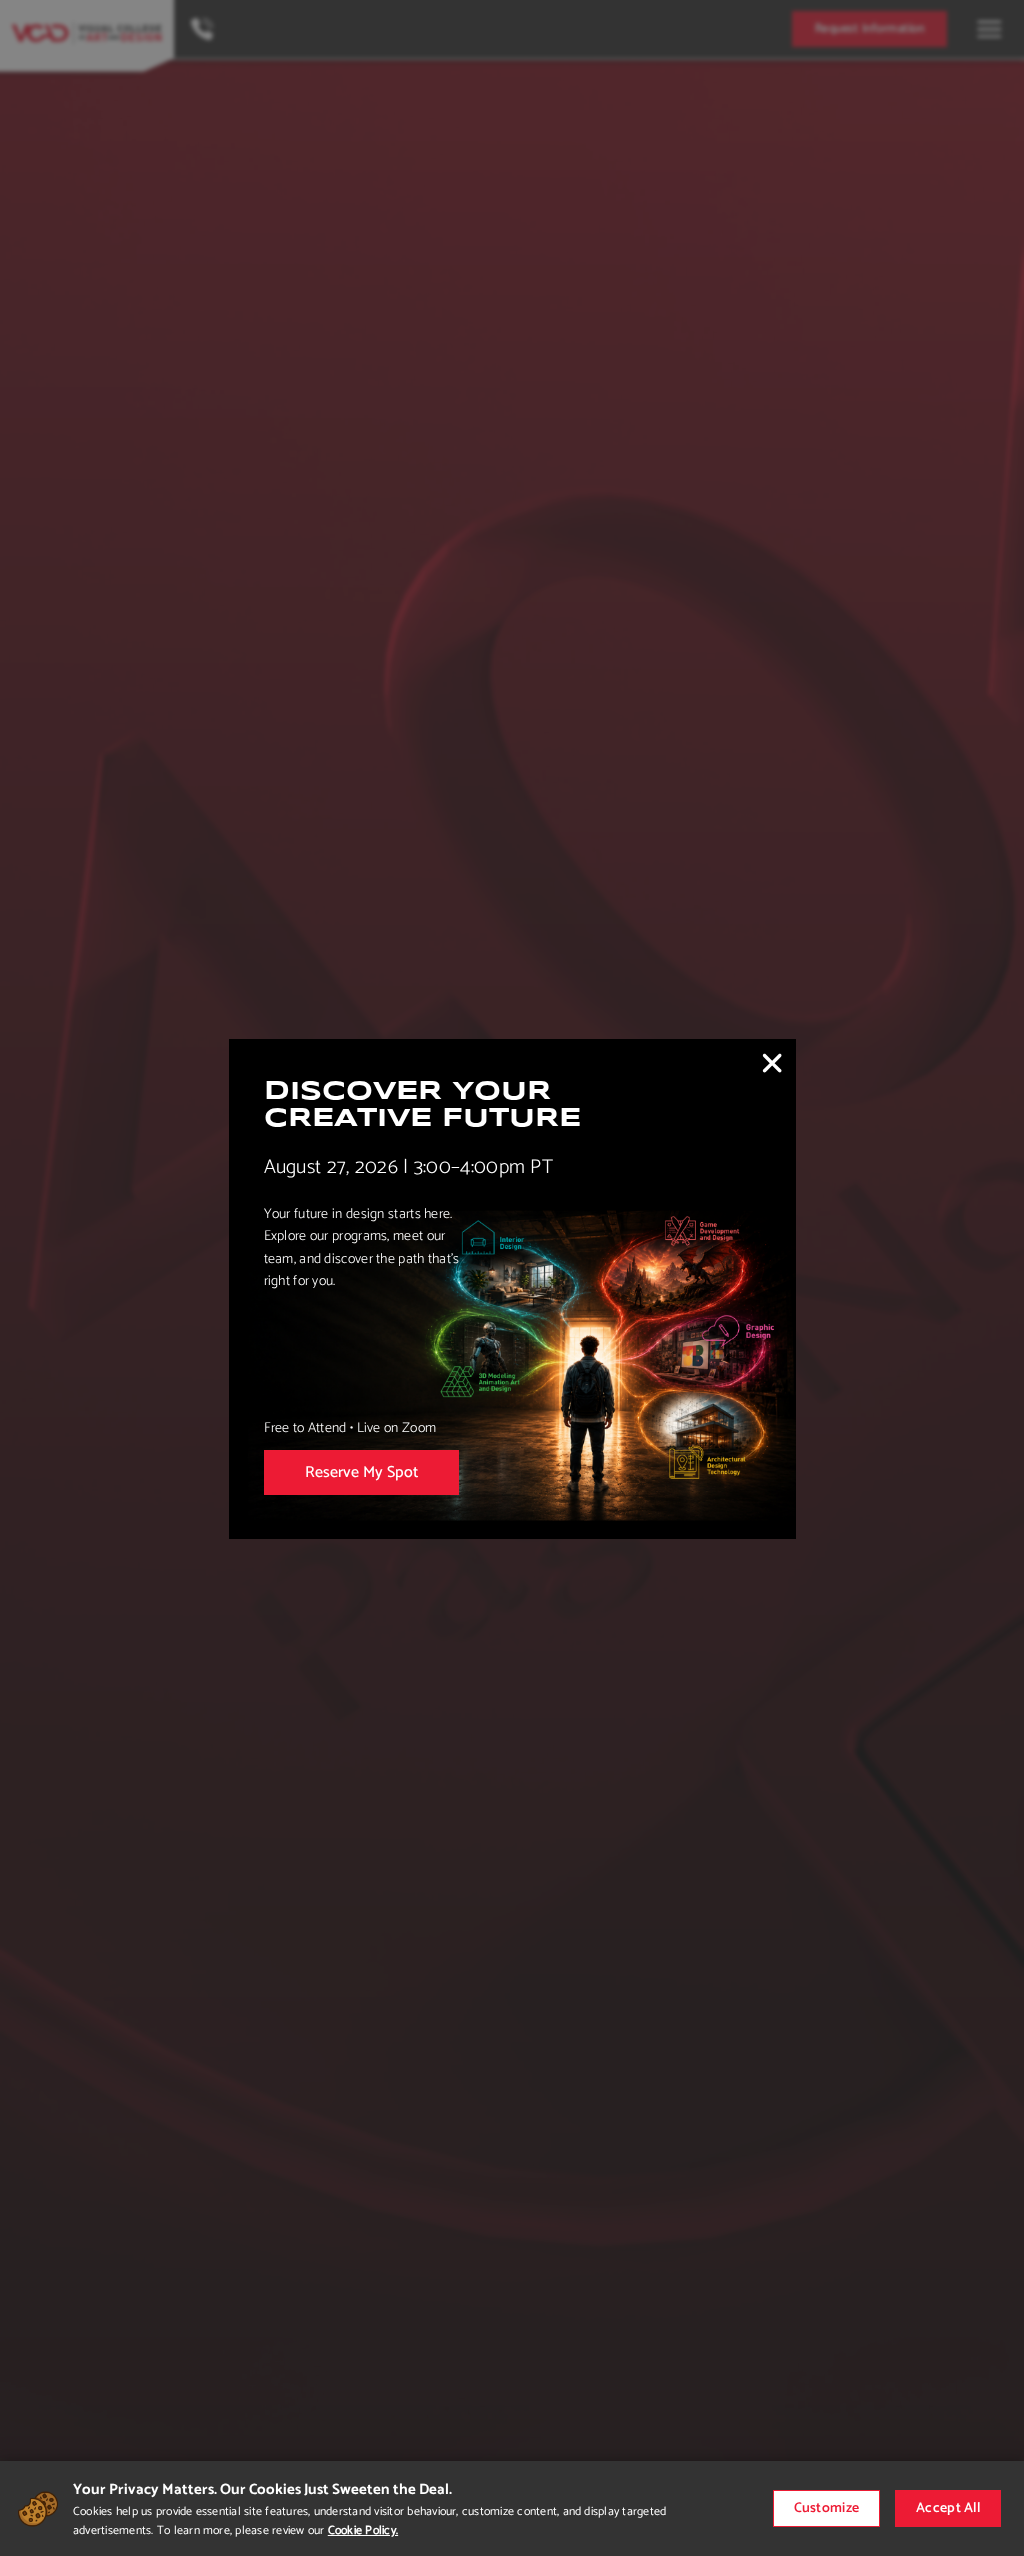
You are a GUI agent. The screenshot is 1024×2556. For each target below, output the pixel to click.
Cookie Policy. (363, 2530)
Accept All (948, 2508)
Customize (827, 2508)
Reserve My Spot (361, 1472)
